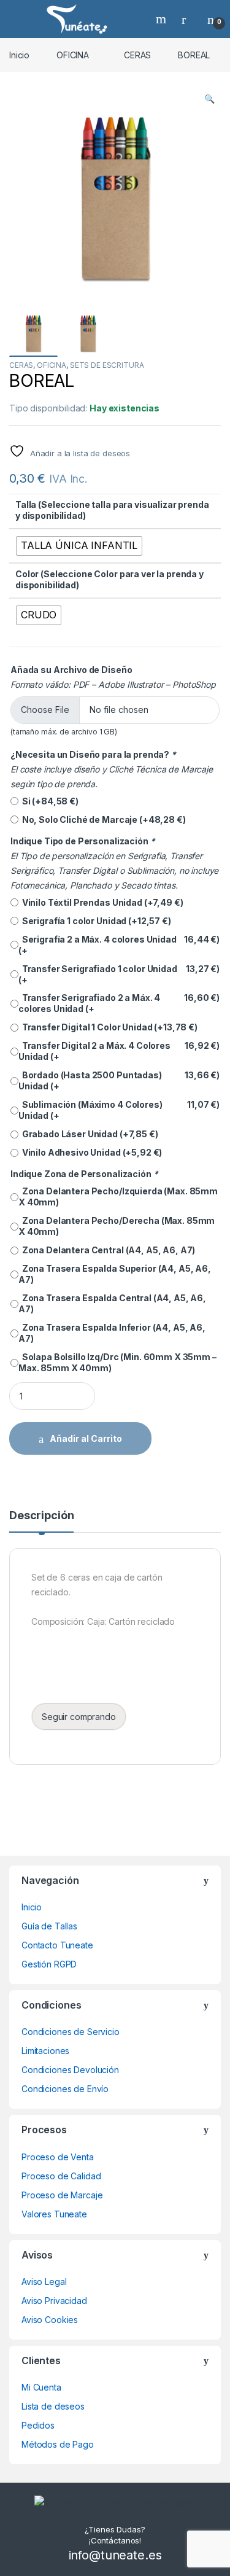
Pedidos (38, 2425)
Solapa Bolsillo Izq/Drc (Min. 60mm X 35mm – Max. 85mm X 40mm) (117, 1362)
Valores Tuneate (54, 2214)
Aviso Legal (44, 2282)
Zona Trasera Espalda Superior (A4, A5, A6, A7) (115, 1274)
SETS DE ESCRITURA (107, 365)
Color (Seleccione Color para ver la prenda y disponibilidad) (109, 579)
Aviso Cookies (50, 2320)
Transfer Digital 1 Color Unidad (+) (108, 1027)
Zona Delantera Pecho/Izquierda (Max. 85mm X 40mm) (118, 1197)
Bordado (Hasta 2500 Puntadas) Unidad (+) (119, 1080)
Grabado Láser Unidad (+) (88, 1134)
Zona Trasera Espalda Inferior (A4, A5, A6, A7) (112, 1333)
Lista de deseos (53, 2406)
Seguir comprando (79, 1717)
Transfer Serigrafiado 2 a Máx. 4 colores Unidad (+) (119, 1003)
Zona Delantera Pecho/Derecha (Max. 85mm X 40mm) (117, 1226)
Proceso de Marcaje (62, 2195)
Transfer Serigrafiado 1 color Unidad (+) (119, 974)
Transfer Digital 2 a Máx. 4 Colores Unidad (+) (119, 1051)
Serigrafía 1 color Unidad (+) (95, 921)
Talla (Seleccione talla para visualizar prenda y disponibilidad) (112, 510)
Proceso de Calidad (61, 2176)
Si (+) (48, 801)
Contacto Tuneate (57, 1945)
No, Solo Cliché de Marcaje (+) (102, 819)
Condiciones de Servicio (71, 2032)
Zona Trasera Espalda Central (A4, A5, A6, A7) (112, 1303)
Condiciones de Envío (65, 2089)
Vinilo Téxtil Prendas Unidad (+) (101, 902)
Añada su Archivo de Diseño (71, 670)
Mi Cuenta (41, 2387)
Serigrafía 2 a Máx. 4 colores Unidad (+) (119, 945)
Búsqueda (163, 19)
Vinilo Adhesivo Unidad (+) (90, 1152)
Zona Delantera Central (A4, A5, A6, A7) (107, 1250)
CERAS (137, 55)
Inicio (19, 55)
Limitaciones (45, 2051)
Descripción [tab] (41, 1516)
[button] (209, 99)
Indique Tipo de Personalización (82, 841)
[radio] (79, 546)
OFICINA (73, 55)
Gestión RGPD (49, 1964)
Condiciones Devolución (70, 2070)
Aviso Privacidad (54, 2301)
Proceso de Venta (58, 2157)
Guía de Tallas (49, 1926)
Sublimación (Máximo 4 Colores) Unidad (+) (119, 1110)
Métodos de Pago (58, 2444)
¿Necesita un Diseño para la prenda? (93, 754)
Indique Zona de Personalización (84, 1174)
